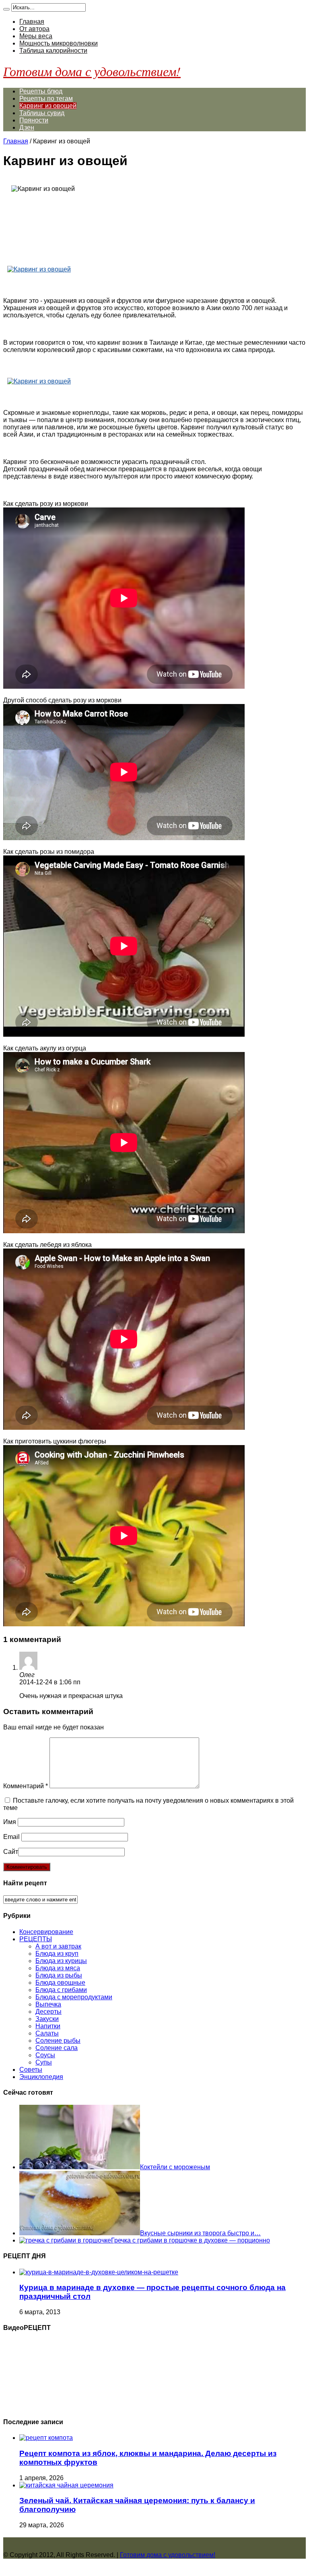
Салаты (47, 2033)
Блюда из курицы (61, 1961)
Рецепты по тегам (46, 98)
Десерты (48, 2012)
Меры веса (36, 36)
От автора (34, 29)
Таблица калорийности (53, 51)
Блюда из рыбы (59, 1975)
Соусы (45, 2055)
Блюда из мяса (58, 1968)
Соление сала (57, 2048)
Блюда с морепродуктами (74, 1997)
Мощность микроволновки (59, 43)
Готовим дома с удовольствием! (92, 71)
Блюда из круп (57, 1954)
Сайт (11, 1852)
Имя (10, 1822)
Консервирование (46, 1932)
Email (11, 1837)
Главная (32, 22)
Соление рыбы (58, 2041)
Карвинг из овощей (48, 106)
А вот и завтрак (58, 1946)
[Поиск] (6, 9)
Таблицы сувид (42, 113)
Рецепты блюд (41, 91)
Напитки (48, 2026)
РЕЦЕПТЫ (36, 1939)
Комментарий (26, 1786)
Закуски (47, 2019)
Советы (31, 2070)
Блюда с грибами (61, 1990)
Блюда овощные (60, 1983)
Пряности (34, 120)
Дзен (27, 127)
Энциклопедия (41, 2077)
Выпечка (48, 2004)
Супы (44, 2062)
